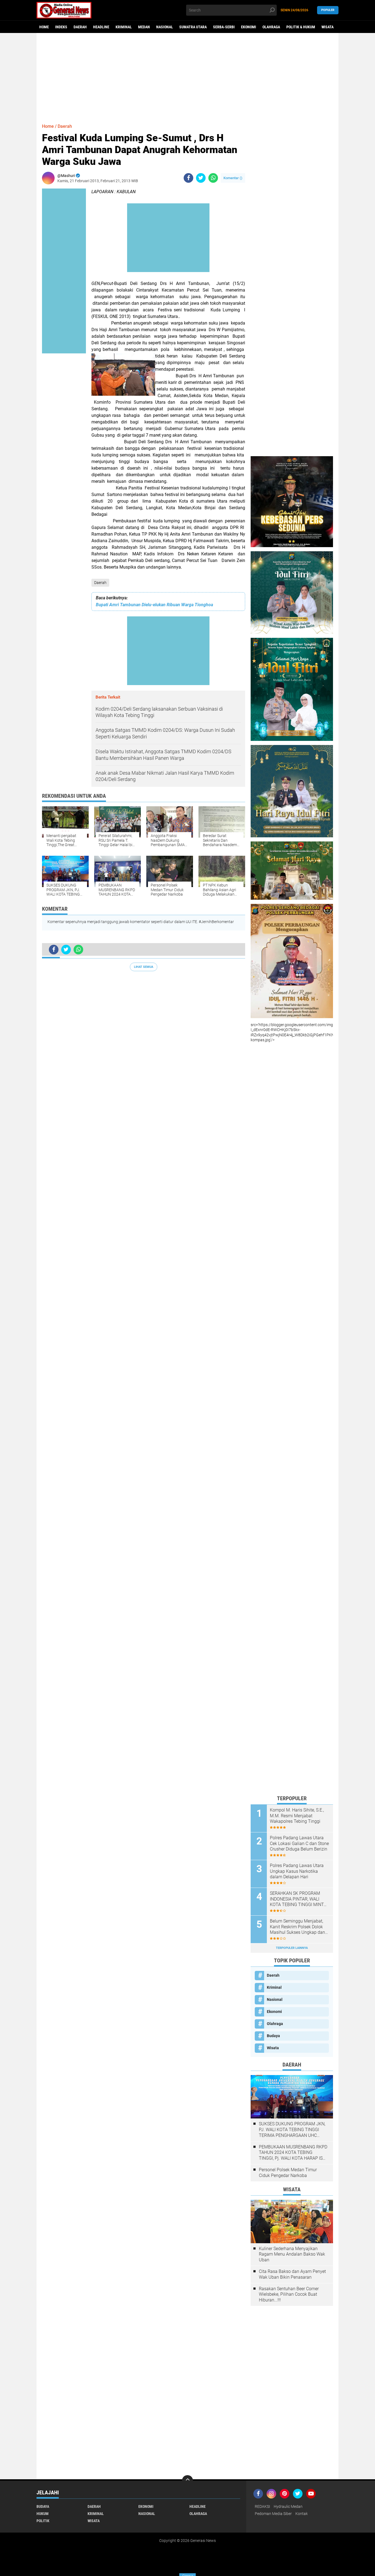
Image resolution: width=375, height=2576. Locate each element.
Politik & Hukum (301, 27)
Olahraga (271, 27)
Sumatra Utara (193, 27)
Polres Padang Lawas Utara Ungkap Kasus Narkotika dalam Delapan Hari (297, 1871)
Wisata (328, 27)
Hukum (43, 2514)
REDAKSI (262, 2506)
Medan (144, 27)
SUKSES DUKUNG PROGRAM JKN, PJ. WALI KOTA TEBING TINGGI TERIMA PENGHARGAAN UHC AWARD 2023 (292, 2130)
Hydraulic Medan (288, 2506)
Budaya (273, 2036)
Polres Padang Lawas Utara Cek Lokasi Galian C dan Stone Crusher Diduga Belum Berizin (299, 1844)
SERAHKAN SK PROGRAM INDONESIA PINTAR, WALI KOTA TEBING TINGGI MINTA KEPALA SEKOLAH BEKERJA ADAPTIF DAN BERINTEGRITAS (298, 1899)
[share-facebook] (188, 178)
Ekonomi (249, 27)
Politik (43, 2521)
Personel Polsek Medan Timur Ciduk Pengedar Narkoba (288, 2173)
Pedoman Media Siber (273, 2514)
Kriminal (124, 27)
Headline (101, 27)
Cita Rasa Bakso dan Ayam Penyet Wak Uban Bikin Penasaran (292, 2274)
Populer (328, 10)
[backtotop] (187, 2481)
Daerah (80, 27)
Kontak (302, 2514)
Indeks (61, 27)
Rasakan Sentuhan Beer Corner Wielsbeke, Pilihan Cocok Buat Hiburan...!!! (289, 2294)
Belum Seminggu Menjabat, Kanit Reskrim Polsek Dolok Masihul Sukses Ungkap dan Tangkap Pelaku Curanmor (297, 1927)
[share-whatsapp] (213, 178)
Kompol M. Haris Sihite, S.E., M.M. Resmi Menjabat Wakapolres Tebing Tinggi (297, 1816)
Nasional (165, 27)
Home (44, 27)
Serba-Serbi (224, 27)
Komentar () (233, 178)
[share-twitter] (201, 178)
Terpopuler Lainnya (292, 1948)
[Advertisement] (187, 76)
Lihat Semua (144, 967)
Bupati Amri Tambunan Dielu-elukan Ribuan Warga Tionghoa (154, 605)
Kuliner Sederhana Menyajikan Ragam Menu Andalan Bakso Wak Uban (292, 2254)
